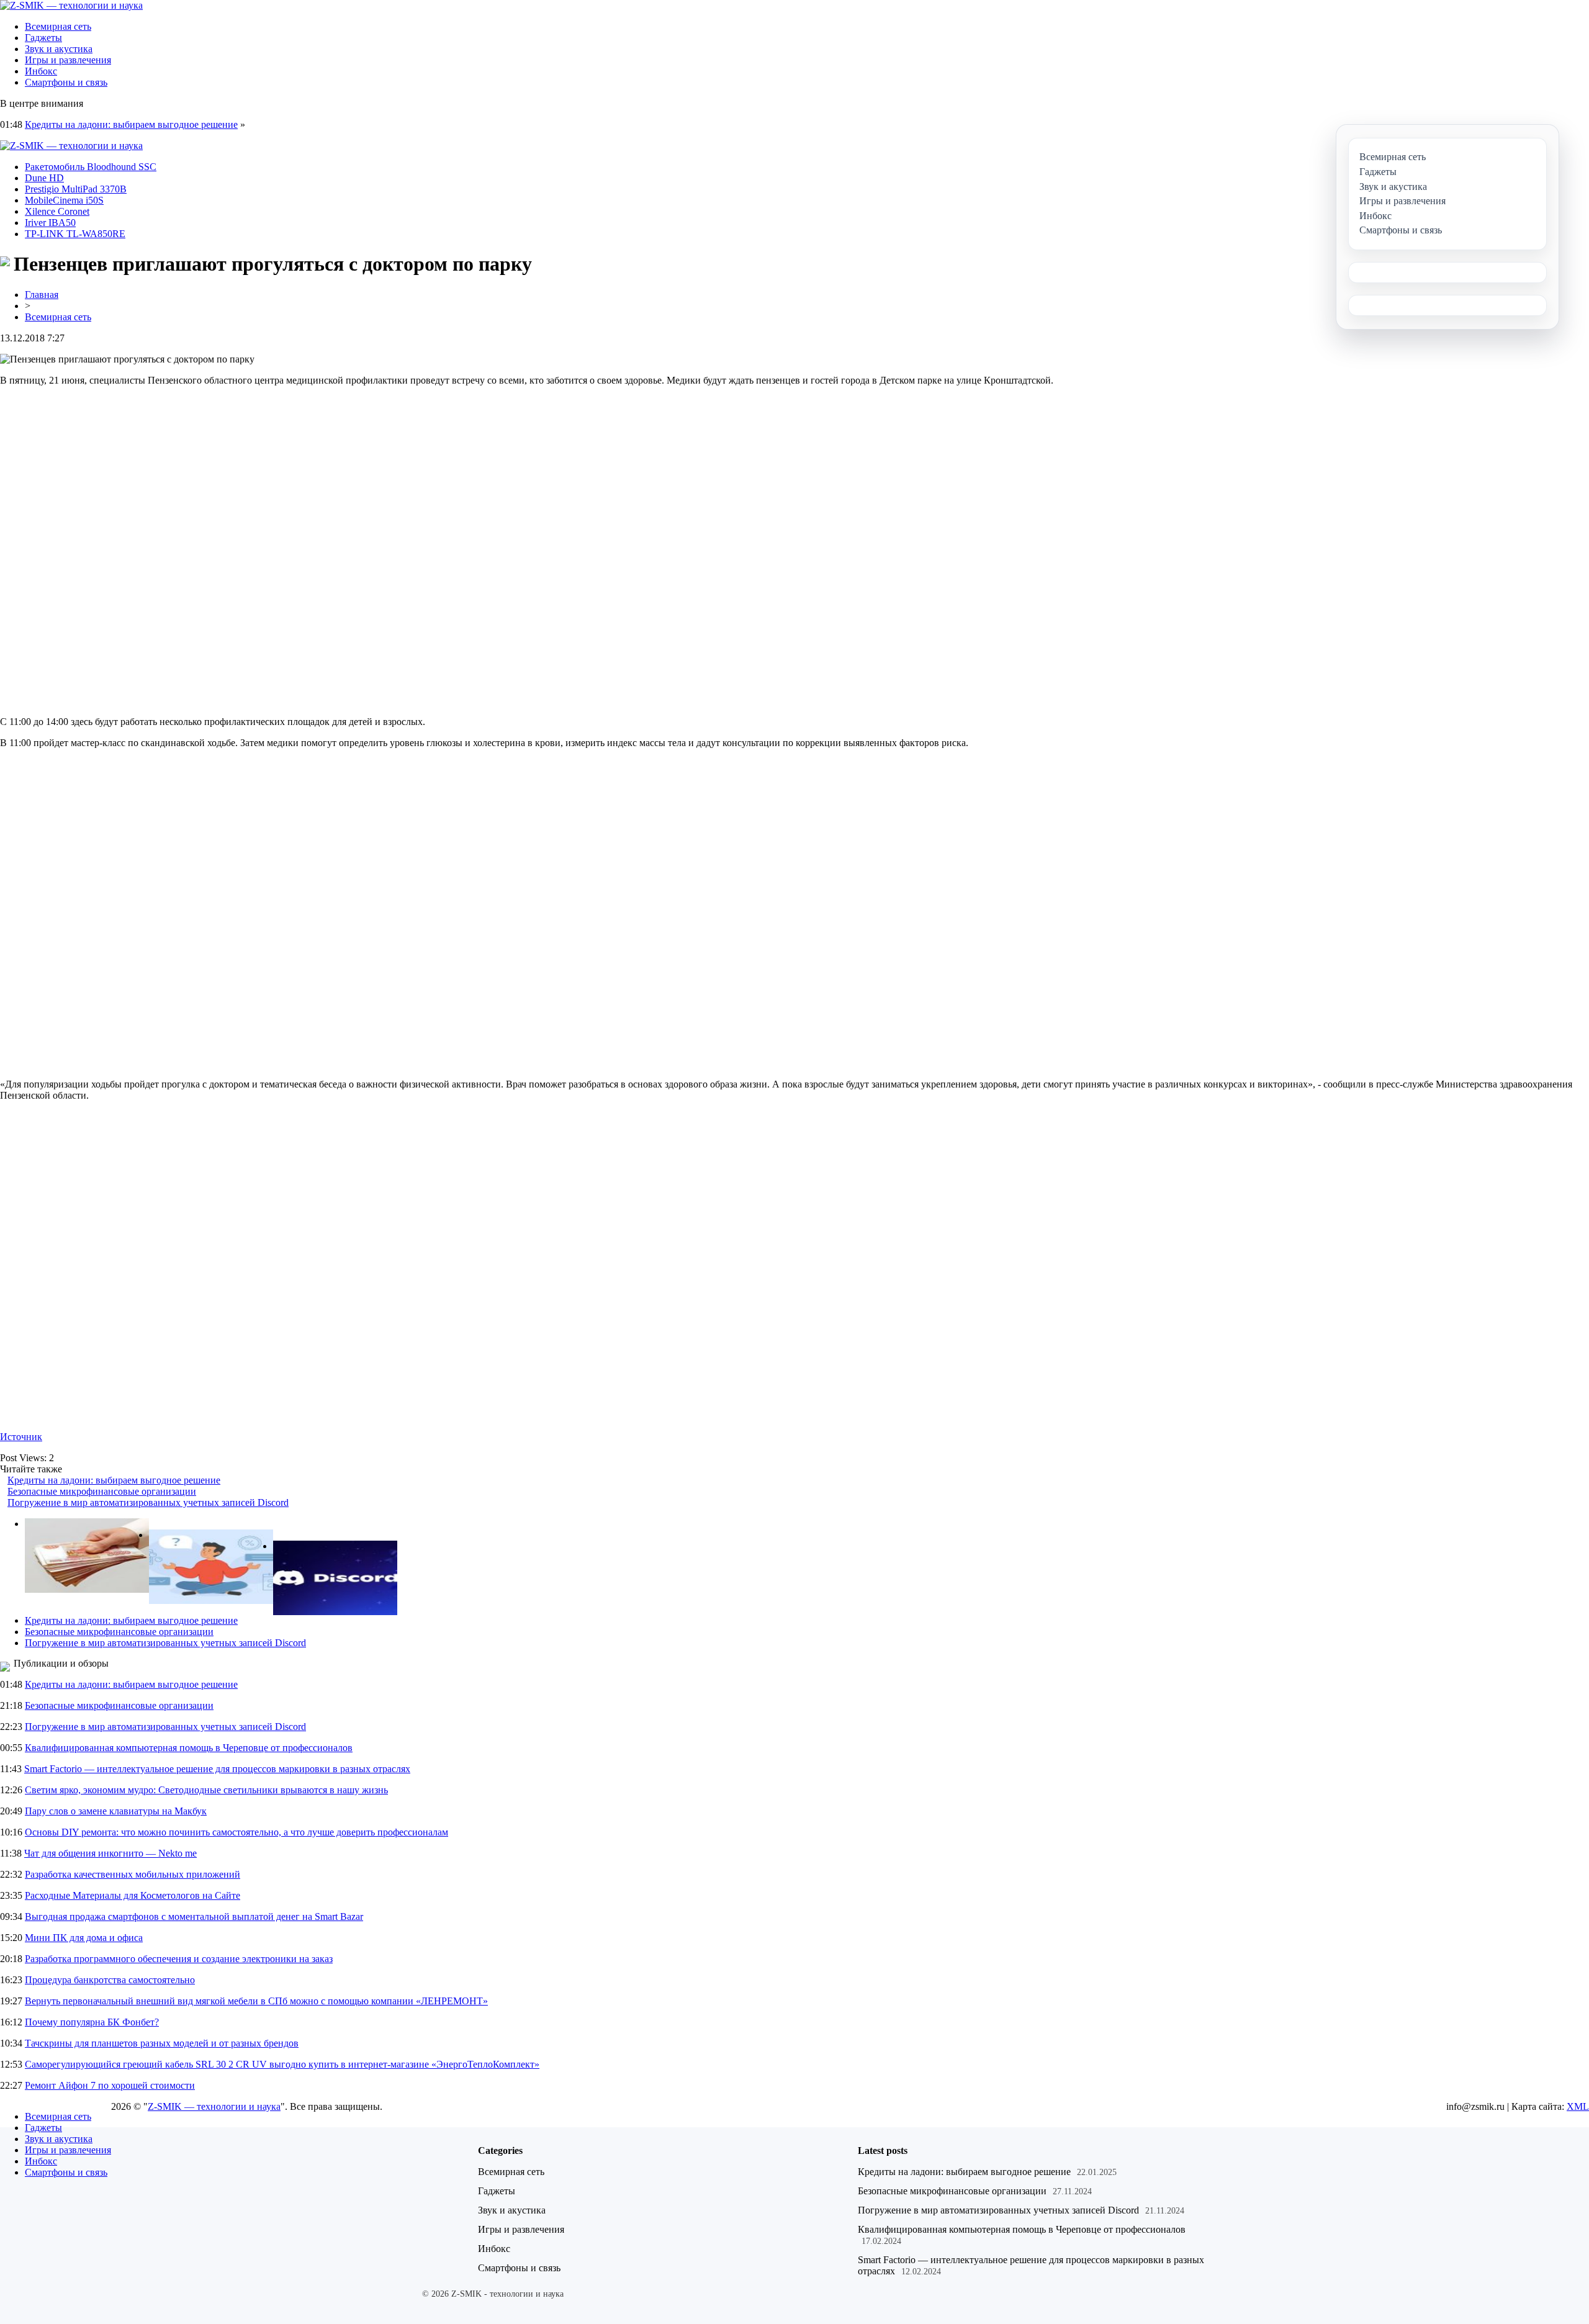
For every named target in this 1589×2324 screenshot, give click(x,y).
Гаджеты (43, 38)
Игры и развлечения (68, 60)
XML (1578, 2106)
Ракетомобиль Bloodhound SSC (91, 167)
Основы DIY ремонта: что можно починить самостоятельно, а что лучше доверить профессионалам (236, 1832)
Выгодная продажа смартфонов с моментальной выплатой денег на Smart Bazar (194, 1916)
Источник (21, 1437)
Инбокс (41, 71)
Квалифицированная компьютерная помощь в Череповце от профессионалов (189, 1748)
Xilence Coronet (57, 211)
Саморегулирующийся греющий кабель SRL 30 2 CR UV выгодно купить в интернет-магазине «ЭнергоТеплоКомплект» (282, 2064)
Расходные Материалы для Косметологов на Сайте (133, 1895)
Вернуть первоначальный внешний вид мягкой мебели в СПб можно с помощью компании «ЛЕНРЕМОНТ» (256, 2001)
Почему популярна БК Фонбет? (92, 2022)
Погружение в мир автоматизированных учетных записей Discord (148, 1502)
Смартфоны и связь (66, 82)
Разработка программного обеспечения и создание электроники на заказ (179, 1959)
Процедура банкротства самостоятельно (110, 1980)
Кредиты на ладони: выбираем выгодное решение (131, 124)
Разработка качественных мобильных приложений (133, 1874)
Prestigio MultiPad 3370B (76, 189)
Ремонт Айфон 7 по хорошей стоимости (110, 2085)
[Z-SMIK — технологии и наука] (71, 5)
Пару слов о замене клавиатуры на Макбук (116, 1811)
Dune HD (44, 178)
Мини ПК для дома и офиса (84, 1938)
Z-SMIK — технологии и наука (214, 2106)
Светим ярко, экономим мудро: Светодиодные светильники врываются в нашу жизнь (206, 1790)
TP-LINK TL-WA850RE (75, 234)
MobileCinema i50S (64, 200)
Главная (42, 295)
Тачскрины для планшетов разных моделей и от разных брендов (162, 2043)
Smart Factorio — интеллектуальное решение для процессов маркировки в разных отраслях (217, 1769)
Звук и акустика (59, 49)
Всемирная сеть (58, 26)
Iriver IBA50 (50, 223)
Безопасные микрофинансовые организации (102, 1491)
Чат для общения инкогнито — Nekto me (110, 1853)
